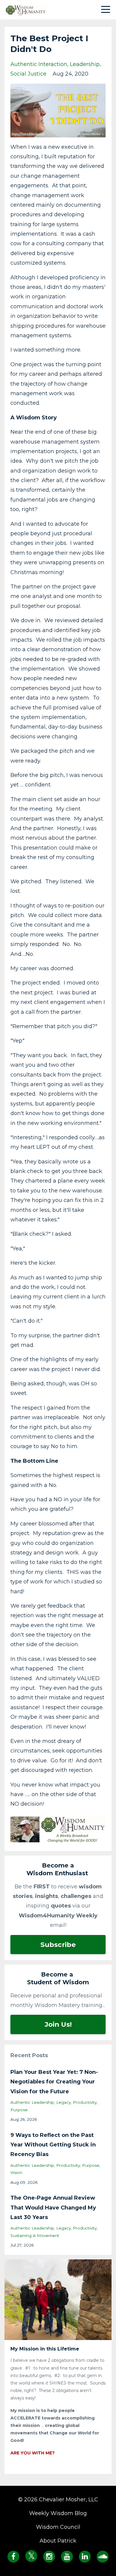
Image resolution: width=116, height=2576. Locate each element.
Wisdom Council (58, 2527)
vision (16, 2172)
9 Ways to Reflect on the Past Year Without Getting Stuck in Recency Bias (53, 2145)
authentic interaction (39, 64)
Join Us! (58, 2024)
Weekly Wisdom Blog (58, 2513)
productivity (85, 2102)
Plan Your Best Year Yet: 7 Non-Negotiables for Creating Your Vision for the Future (54, 2082)
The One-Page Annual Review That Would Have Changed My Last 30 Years (53, 2208)
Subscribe (58, 1945)
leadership (85, 64)
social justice (28, 74)
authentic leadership (32, 2102)
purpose (19, 2110)
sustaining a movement (35, 2235)
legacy (64, 2102)
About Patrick (58, 2541)
